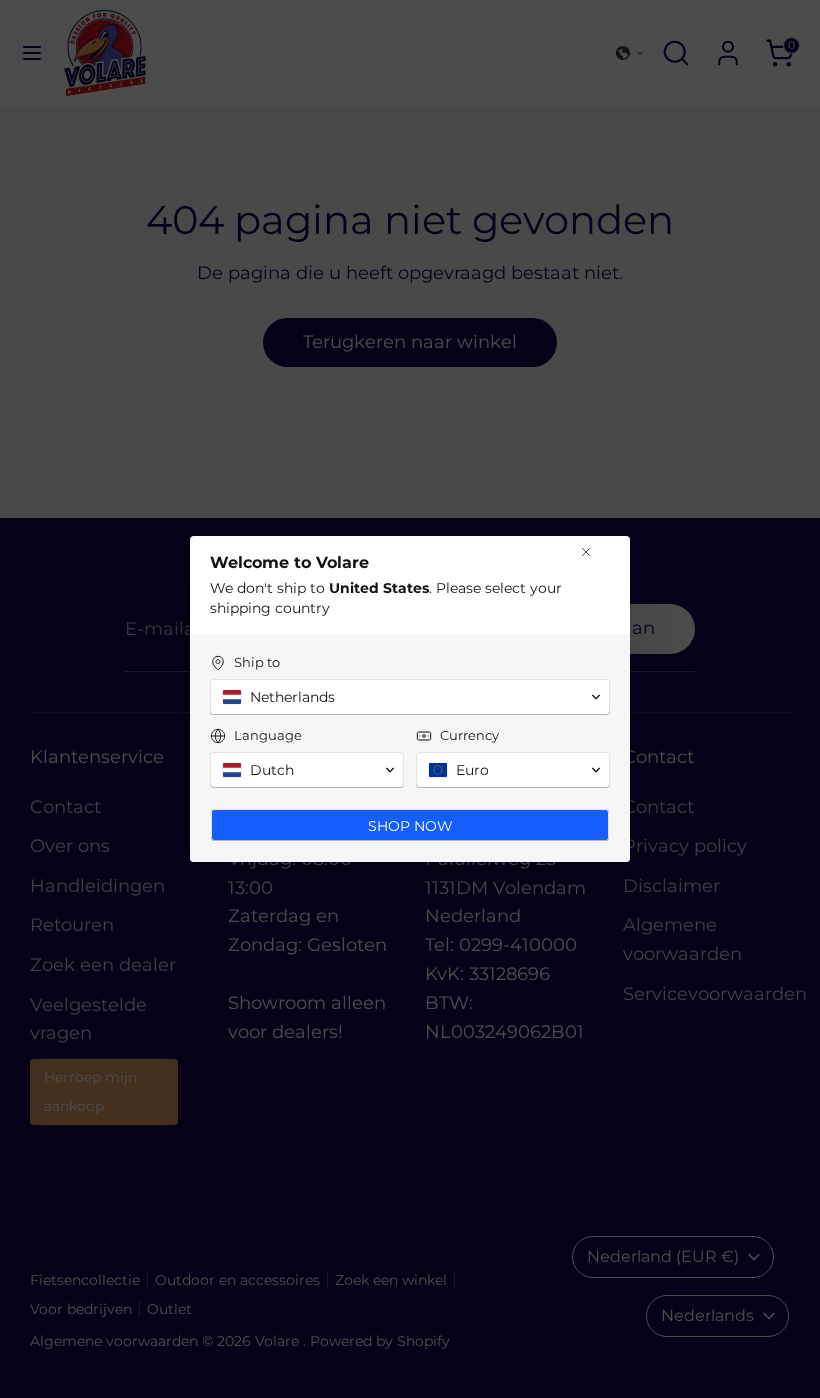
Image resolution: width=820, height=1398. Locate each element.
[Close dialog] (586, 552)
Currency (469, 735)
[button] (410, 697)
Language (268, 735)
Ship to (257, 662)
